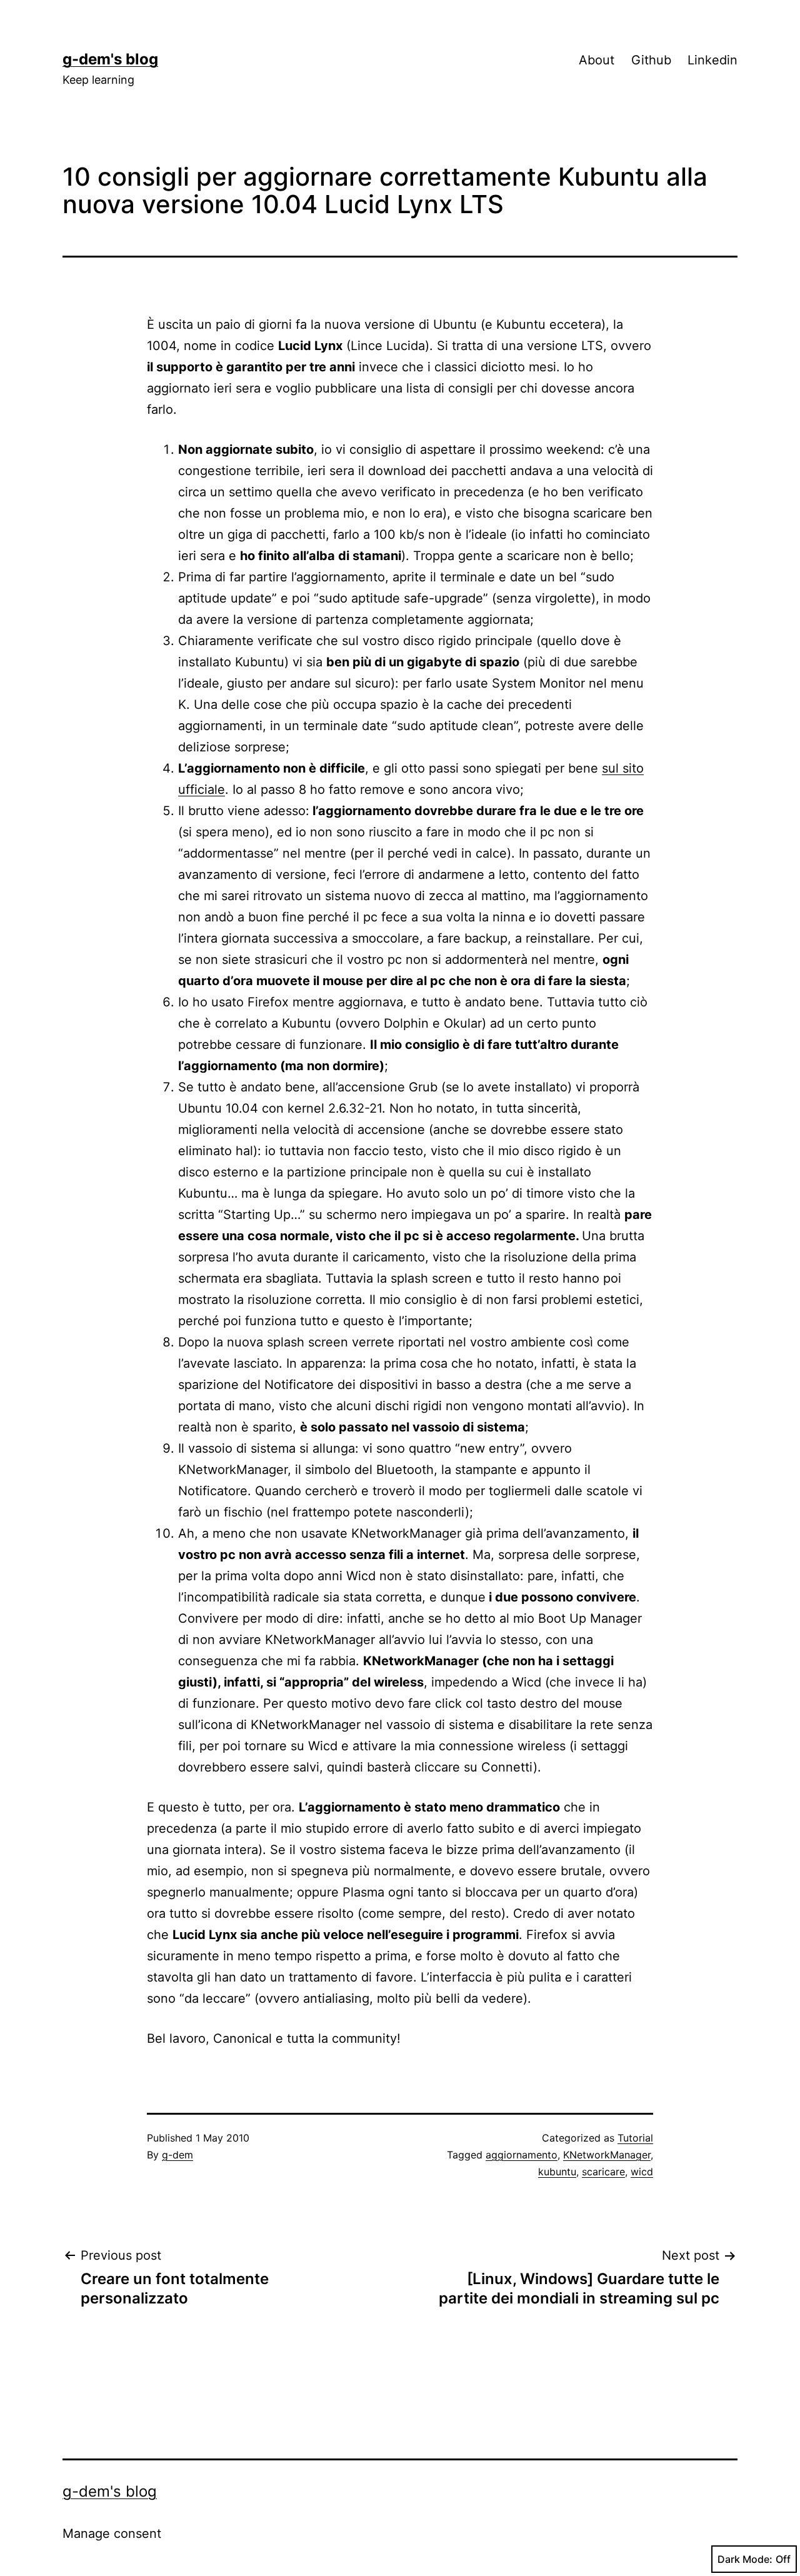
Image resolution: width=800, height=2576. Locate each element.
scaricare (603, 2172)
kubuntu (557, 2172)
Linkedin (712, 60)
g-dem (177, 2155)
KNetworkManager (607, 2155)
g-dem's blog (110, 59)
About (597, 60)
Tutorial (635, 2138)
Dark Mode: (745, 2559)
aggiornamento (522, 2155)
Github (651, 60)
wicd (642, 2172)
